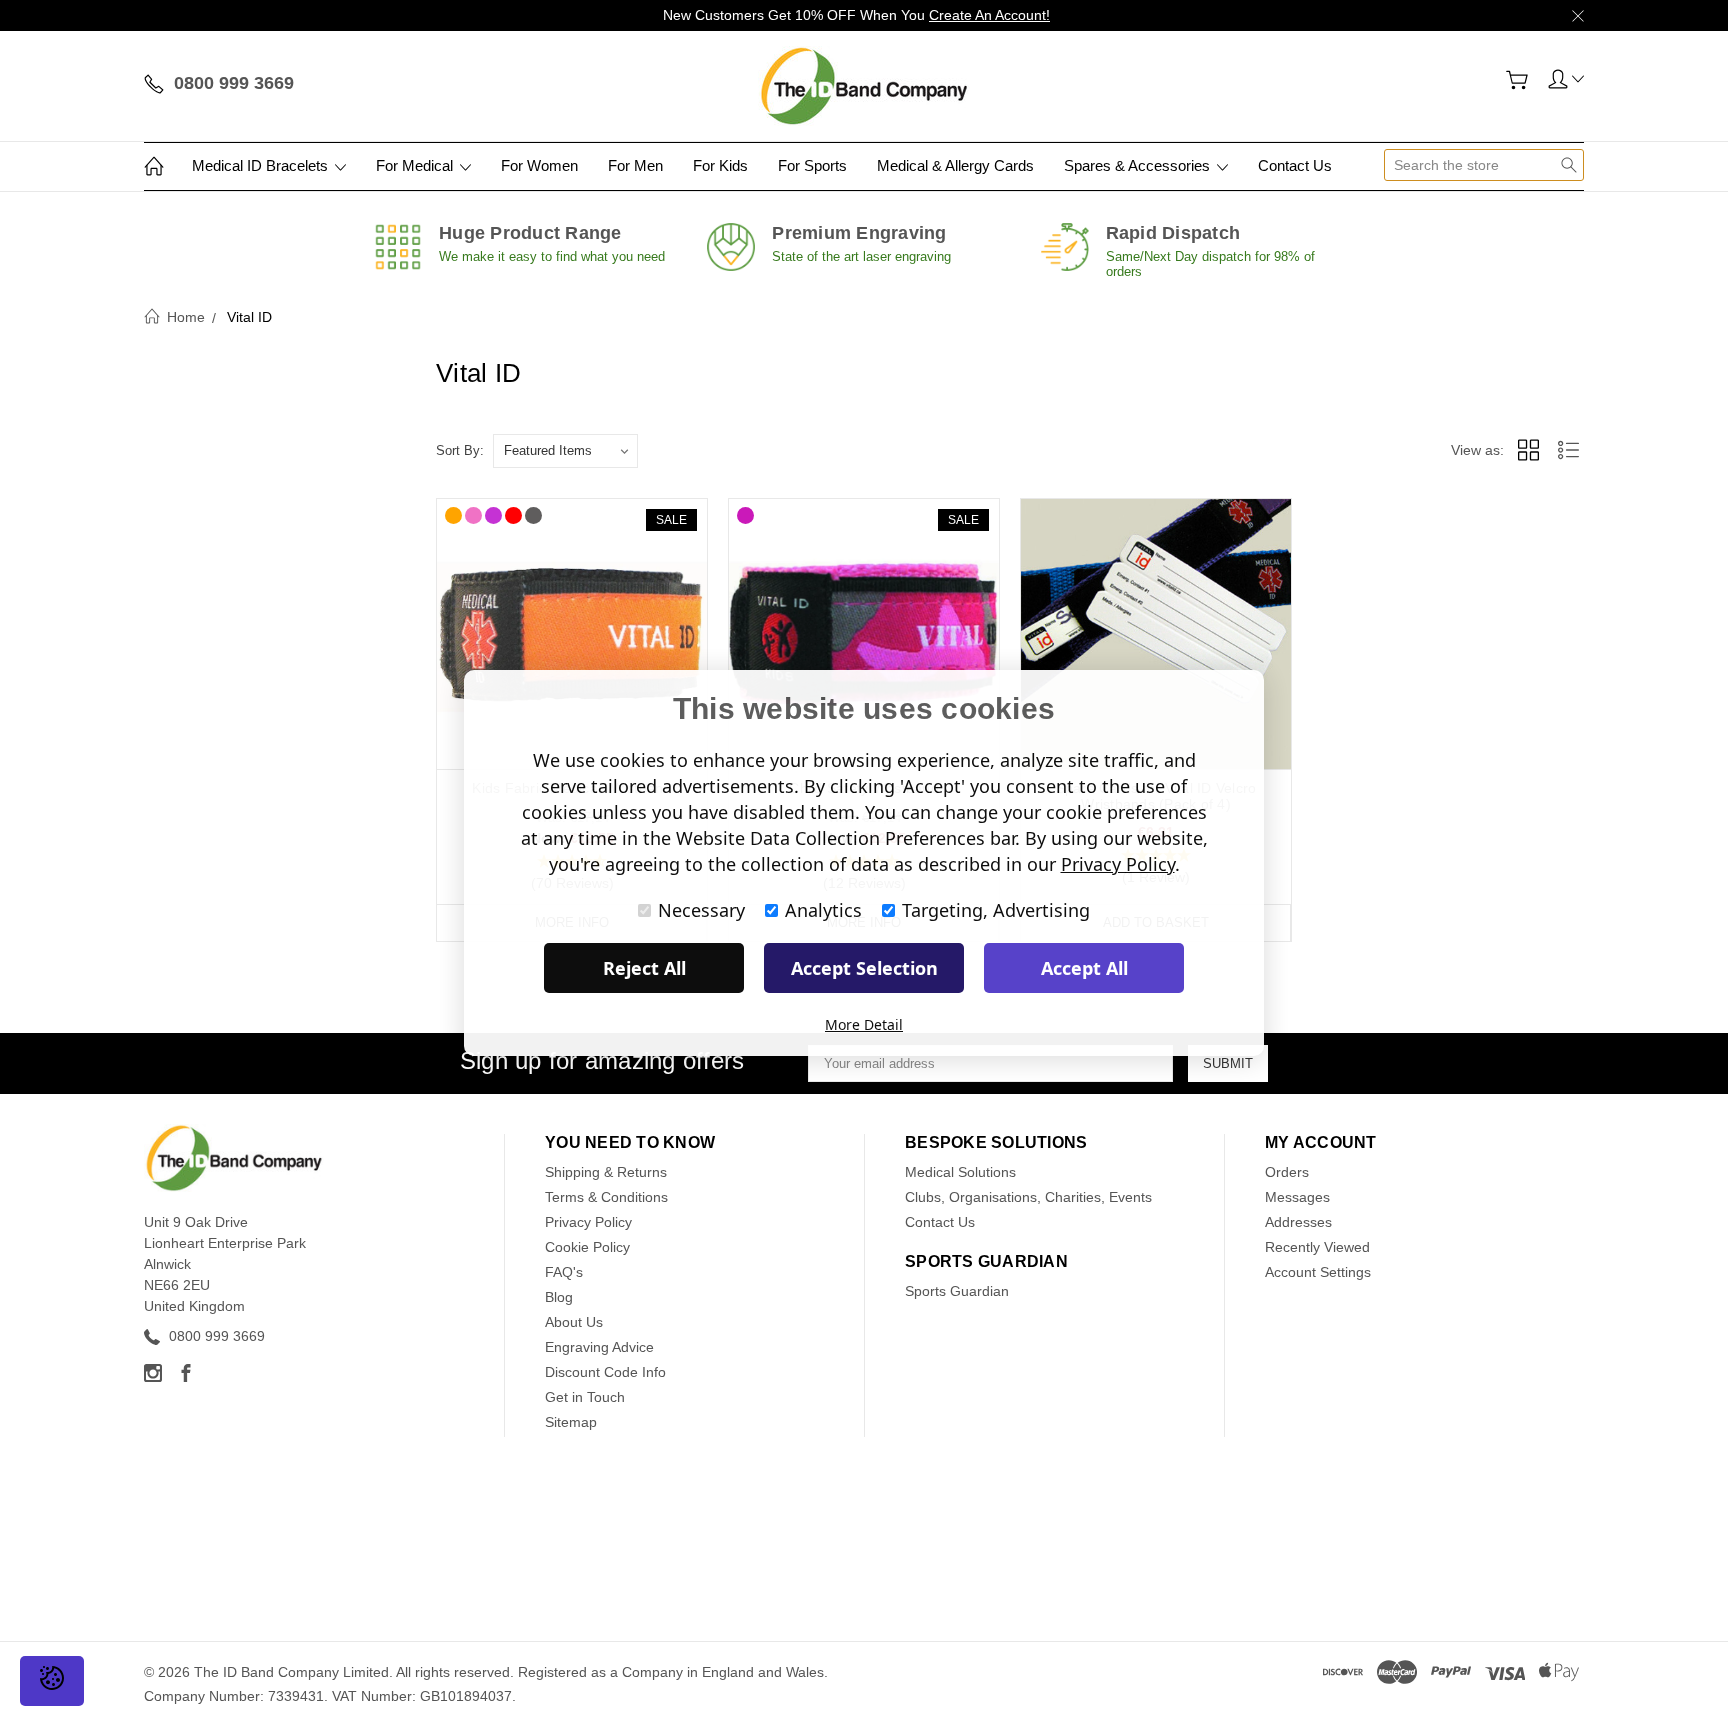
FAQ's (564, 1272)
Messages (1297, 1197)
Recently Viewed (1317, 1247)
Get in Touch (585, 1397)
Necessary (701, 910)
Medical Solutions (960, 1172)
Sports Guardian (957, 1291)
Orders (1287, 1172)
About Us (574, 1322)
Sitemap (571, 1422)
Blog (559, 1297)
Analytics (823, 910)
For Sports (812, 165)
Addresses (1298, 1222)
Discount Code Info (605, 1372)
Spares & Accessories (1139, 165)
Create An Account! (989, 15)
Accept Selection (864, 968)
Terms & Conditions (606, 1197)
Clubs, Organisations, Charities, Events (1028, 1197)
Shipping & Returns (606, 1172)
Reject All (644, 968)
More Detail (864, 1024)
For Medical (416, 165)
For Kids (720, 165)
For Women (539, 165)
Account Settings (1318, 1272)
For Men (635, 165)
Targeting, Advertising (996, 910)
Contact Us (1295, 165)
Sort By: (460, 450)
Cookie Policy (587, 1247)
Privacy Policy (588, 1222)
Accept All (1084, 968)
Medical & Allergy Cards (955, 165)
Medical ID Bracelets (262, 165)
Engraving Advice (599, 1347)
